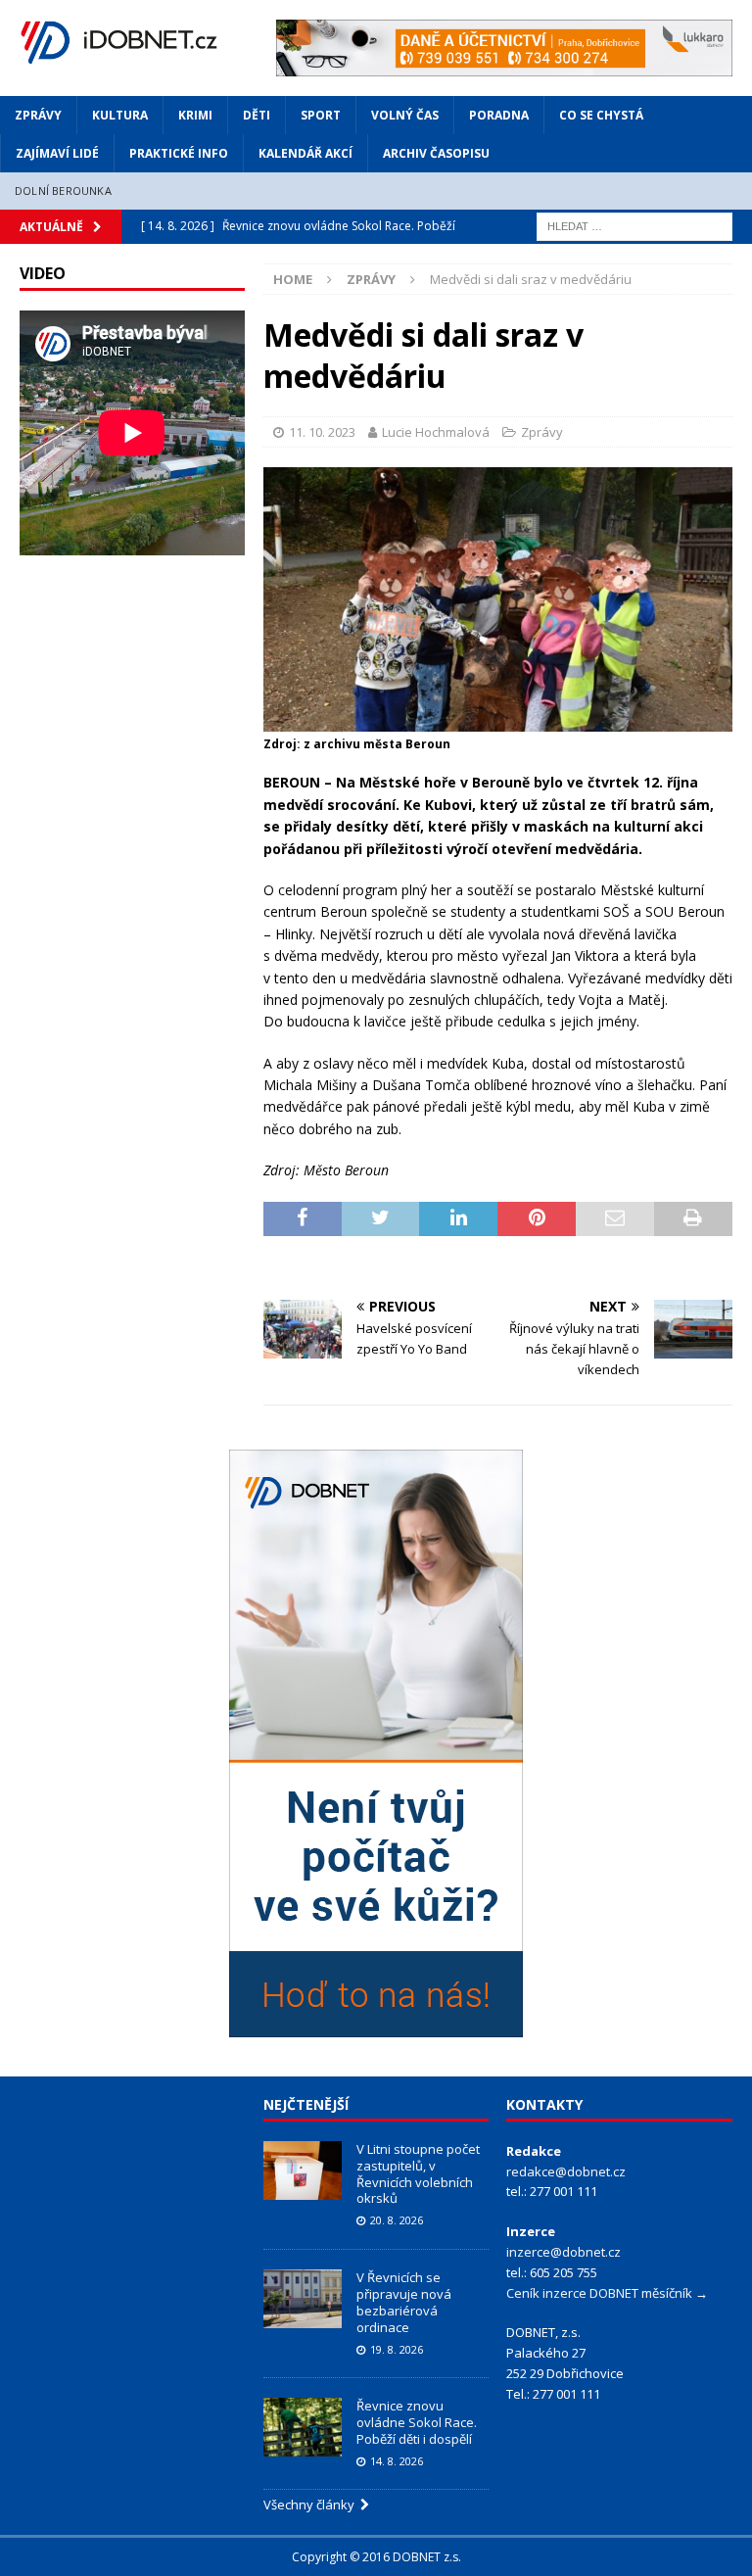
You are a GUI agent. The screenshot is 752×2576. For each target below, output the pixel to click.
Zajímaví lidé (57, 153)
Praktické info (179, 153)
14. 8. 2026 (397, 2461)
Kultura (120, 115)
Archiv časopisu (436, 153)
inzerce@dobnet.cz (564, 2252)
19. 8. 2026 (397, 2349)
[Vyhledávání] (634, 225)
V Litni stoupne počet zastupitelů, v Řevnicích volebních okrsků (418, 2174)
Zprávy (38, 115)
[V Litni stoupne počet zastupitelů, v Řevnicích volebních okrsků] (303, 2171)
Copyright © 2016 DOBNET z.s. (376, 2557)
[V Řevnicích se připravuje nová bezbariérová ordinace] (303, 2299)
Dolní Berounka (63, 191)
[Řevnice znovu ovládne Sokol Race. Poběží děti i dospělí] (303, 2427)
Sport (321, 115)
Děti (257, 115)
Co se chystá (601, 115)
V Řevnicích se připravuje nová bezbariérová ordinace (404, 2302)
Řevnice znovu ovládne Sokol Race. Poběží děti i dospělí (417, 2422)
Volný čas (405, 115)
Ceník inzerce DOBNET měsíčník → (607, 2293)
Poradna (499, 115)
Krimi (195, 115)
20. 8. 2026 (397, 2220)
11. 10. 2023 (322, 432)
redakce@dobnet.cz (566, 2171)
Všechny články (312, 2504)
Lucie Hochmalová (436, 432)
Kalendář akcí (305, 153)
